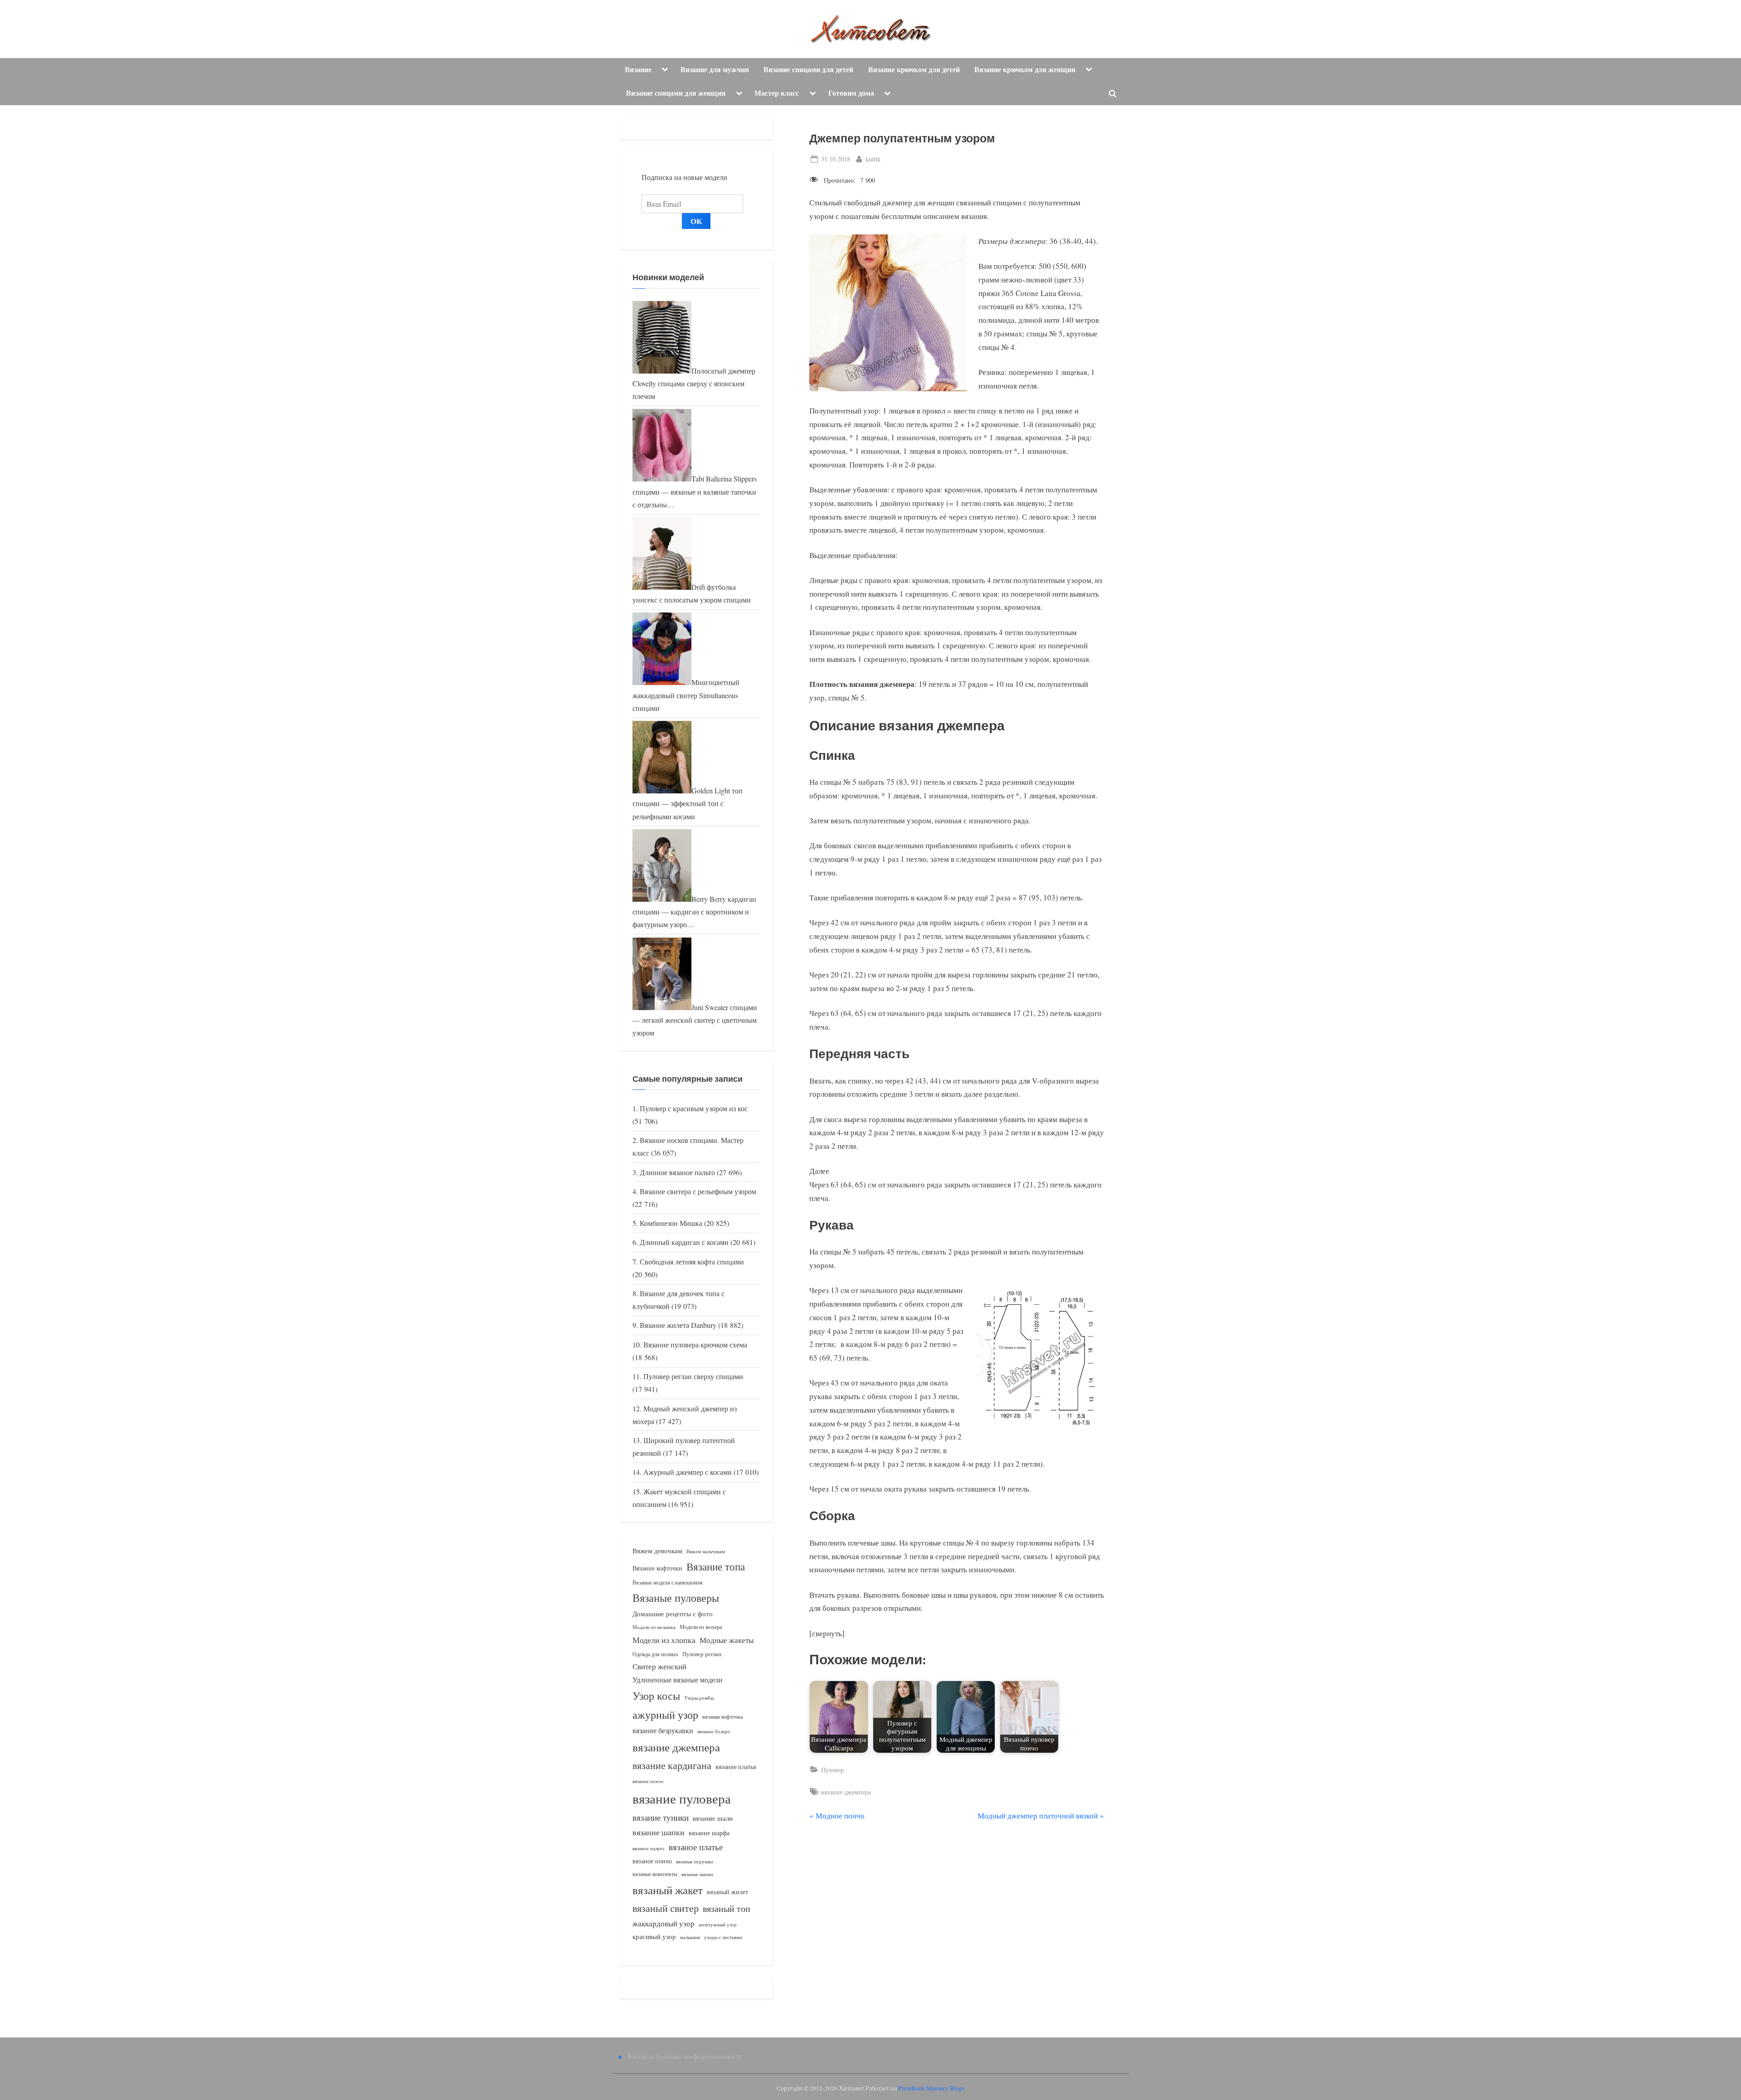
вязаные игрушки (695, 1861)
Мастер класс (777, 93)
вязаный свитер (666, 1908)
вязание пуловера (682, 1798)
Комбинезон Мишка (671, 1223)
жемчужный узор (718, 1925)
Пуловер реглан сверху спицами (693, 1376)
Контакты (640, 2056)
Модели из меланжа (654, 1627)
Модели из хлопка (664, 1640)
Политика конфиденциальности (699, 2056)
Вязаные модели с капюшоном (668, 1582)
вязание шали (713, 1818)
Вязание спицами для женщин (676, 93)
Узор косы (656, 1696)
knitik (873, 159)
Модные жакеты (727, 1640)
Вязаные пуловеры (676, 1598)
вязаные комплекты (655, 1874)
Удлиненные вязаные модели (678, 1680)
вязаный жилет (727, 1892)
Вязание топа (716, 1566)
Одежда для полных (655, 1654)
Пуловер (832, 1770)
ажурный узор (665, 1715)
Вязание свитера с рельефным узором (698, 1191)
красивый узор (654, 1937)
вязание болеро (714, 1731)
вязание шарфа (709, 1833)
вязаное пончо (652, 1861)
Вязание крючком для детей (914, 69)
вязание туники (661, 1817)
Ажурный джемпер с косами (688, 1472)
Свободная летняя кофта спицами (692, 1262)
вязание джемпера (846, 1792)
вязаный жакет (668, 1890)
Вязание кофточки (657, 1568)
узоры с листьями (723, 1937)
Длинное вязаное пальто (677, 1172)
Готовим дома (851, 93)
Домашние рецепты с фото (673, 1614)
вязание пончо (648, 1781)
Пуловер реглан (702, 1654)
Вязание (638, 69)
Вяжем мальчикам (706, 1551)
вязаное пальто (649, 1848)
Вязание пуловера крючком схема (695, 1345)
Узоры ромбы (699, 1698)
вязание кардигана (672, 1765)
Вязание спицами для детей (808, 69)
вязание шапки (659, 1832)
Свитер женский (659, 1666)
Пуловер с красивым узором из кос (694, 1108)
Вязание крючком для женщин (1025, 69)
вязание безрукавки (663, 1730)
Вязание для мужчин (715, 69)
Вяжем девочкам (657, 1551)
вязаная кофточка (722, 1716)
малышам (690, 1937)
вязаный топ (727, 1908)
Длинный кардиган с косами (684, 1242)
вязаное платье (696, 1847)
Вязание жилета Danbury (678, 1325)
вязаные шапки (697, 1874)
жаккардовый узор (664, 1923)
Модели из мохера (701, 1627)
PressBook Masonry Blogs (931, 2088)
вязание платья (736, 1767)
